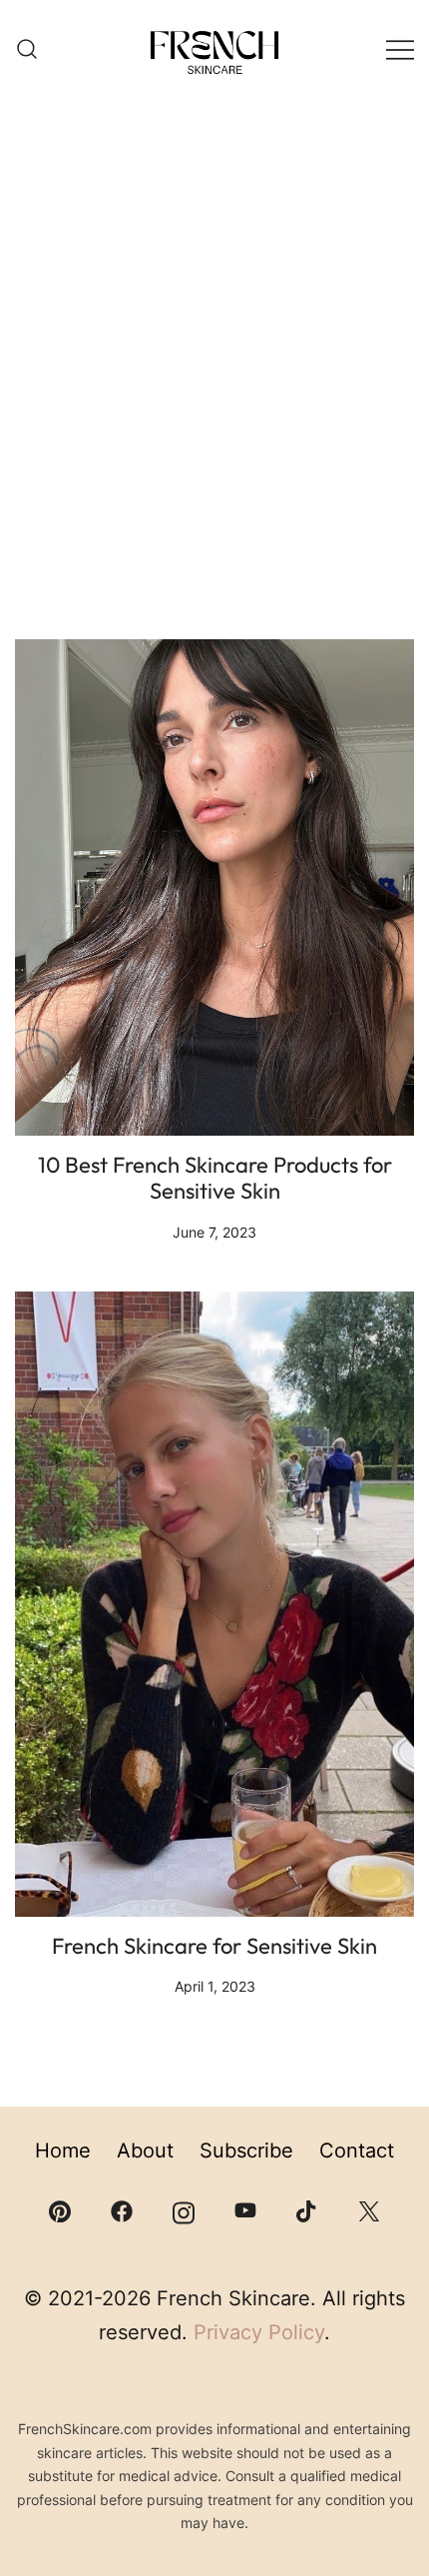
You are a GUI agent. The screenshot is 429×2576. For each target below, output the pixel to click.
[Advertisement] (214, 385)
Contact (357, 2150)
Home (63, 2150)
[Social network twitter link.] (369, 2209)
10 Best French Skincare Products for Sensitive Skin (215, 1178)
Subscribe (246, 2150)
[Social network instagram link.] (184, 2209)
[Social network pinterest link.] (60, 2209)
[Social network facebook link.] (122, 2209)
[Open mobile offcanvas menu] (400, 50)
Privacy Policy (259, 2332)
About (145, 2150)
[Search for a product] (27, 50)
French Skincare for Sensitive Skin (214, 1946)
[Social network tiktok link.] (307, 2209)
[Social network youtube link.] (245, 2209)
